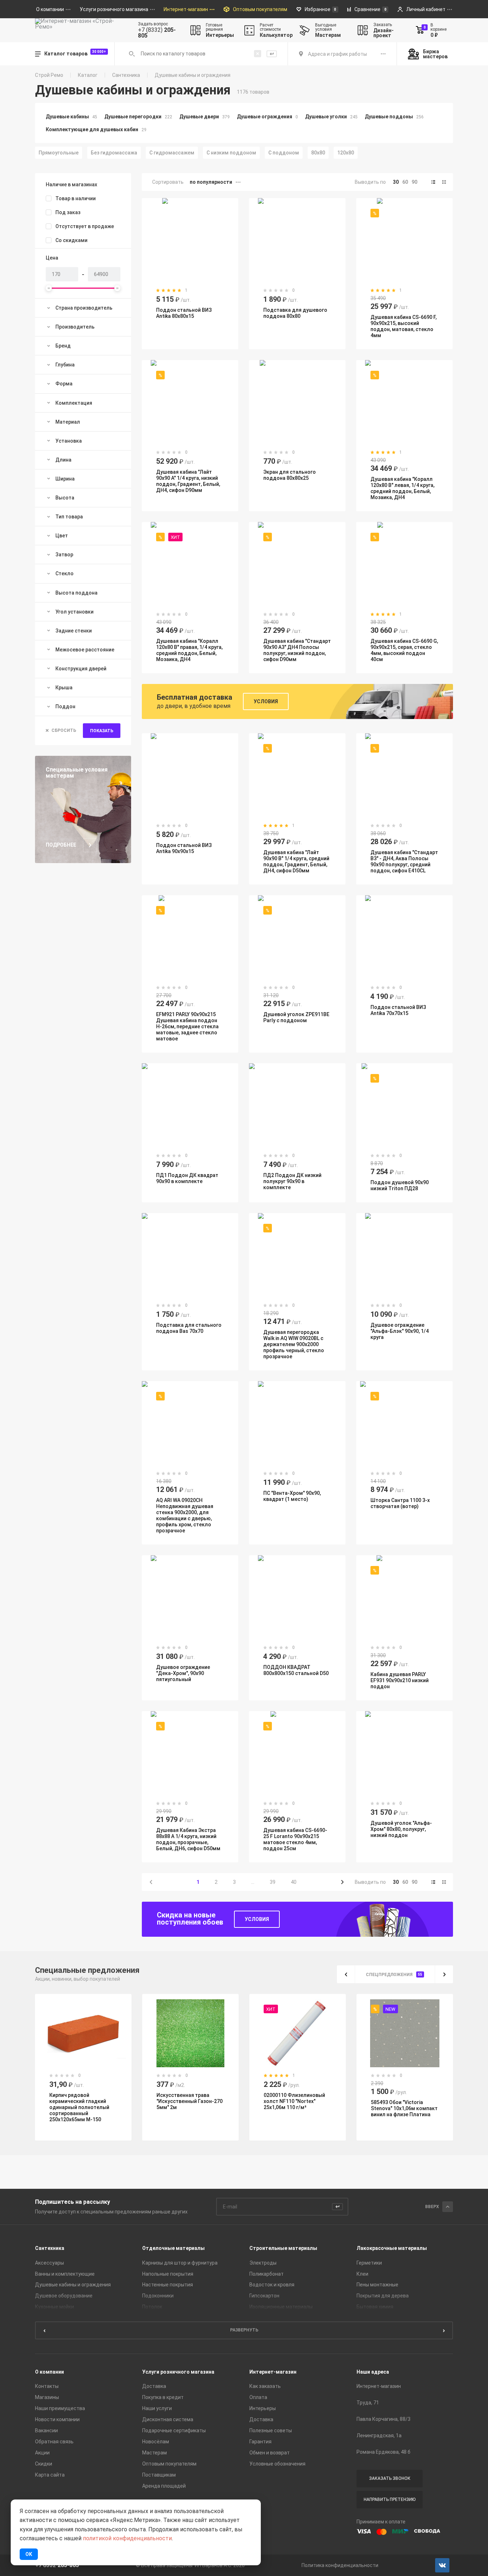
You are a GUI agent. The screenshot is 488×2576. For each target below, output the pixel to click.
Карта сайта (50, 2475)
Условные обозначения (277, 2464)
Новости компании (57, 2419)
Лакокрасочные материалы (392, 2248)
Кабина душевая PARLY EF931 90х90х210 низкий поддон (400, 1680)
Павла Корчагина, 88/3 (384, 2419)
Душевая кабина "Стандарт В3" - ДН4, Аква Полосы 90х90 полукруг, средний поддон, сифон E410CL (404, 861)
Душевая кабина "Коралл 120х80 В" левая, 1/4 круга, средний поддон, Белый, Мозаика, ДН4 (402, 488)
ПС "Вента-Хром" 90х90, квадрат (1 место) (292, 1496)
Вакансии (46, 2430)
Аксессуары (49, 2263)
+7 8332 (57, 2565)
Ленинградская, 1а (379, 2435)
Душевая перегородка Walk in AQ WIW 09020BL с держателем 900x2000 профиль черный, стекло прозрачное (294, 1344)
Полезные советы (271, 2430)
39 (273, 1882)
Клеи (362, 2274)
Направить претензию (390, 2499)
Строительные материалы (283, 2248)
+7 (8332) (157, 33)
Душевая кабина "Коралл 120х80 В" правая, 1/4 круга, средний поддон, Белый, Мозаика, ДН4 (189, 650)
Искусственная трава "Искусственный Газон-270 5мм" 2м (190, 2101)
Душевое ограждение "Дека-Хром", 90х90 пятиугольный (183, 1673)
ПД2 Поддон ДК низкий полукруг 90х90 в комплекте (292, 1181)
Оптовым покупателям (169, 2464)
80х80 (318, 153)
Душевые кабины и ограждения (73, 2285)
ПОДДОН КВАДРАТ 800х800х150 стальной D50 (296, 1670)
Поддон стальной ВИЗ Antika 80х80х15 (184, 313)
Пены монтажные (377, 2285)
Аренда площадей (164, 2486)
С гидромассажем (172, 153)
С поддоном (284, 153)
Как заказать (265, 2386)
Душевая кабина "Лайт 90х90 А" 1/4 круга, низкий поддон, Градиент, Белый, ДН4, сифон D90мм (188, 481)
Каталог (88, 75)
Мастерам (155, 2453)
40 (294, 1882)
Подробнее (61, 845)
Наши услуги (157, 2408)
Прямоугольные (59, 153)
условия (257, 1919)
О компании (49, 2372)
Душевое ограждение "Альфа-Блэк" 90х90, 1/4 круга (400, 1331)
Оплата (258, 2397)
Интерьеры (263, 2408)
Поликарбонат (267, 2274)
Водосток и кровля (272, 2285)
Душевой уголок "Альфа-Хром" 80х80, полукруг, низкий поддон (401, 1829)
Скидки (44, 2464)
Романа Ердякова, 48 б (384, 2452)
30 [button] (396, 182)
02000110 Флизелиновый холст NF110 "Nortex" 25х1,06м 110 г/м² (294, 2101)
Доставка (154, 2386)
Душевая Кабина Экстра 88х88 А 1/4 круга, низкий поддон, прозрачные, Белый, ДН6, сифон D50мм (188, 1839)
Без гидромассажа (114, 153)
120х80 (346, 153)
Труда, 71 (368, 2403)
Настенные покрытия (168, 2285)
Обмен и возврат (270, 2453)
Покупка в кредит (163, 2397)
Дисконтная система (168, 2419)
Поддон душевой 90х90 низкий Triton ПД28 (400, 1185)
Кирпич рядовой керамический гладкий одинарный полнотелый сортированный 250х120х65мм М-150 (79, 2107)
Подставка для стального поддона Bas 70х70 (189, 1328)
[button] (433, 182)
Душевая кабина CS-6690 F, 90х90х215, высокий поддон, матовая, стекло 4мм (404, 326)
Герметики (369, 2263)
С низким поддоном (231, 153)
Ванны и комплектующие (65, 2274)
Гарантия (260, 2442)
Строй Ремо (49, 75)
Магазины (47, 2397)
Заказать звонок (390, 2478)
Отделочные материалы (173, 2248)
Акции (42, 2453)
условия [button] (266, 701)
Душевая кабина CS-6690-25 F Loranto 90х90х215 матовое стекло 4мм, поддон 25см (295, 1839)
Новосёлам (156, 2442)
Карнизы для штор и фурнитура (180, 2263)
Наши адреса (373, 2372)
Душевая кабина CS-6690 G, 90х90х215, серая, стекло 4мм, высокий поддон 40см (404, 650)
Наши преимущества (60, 2408)
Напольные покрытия (168, 2274)
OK (29, 2554)
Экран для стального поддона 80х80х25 (290, 475)
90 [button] (414, 182)
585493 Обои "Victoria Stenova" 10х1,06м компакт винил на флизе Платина (404, 2108)
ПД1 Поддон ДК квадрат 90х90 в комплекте (187, 1178)
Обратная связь (54, 2442)
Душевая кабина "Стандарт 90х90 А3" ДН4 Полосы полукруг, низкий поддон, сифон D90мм (297, 650)
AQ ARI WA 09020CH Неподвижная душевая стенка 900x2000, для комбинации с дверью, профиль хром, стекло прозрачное (185, 1515)
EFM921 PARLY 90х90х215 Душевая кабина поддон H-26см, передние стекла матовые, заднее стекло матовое (187, 1026)
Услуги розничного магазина (178, 2372)
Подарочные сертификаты (174, 2430)
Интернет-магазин (273, 2372)
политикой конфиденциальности (127, 2538)
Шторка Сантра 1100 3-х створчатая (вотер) (400, 1503)
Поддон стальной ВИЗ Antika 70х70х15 (398, 1010)
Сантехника (126, 75)
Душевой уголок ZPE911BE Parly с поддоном (296, 1017)
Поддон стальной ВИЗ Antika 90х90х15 (184, 848)
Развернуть (244, 2330)
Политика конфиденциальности (340, 2565)
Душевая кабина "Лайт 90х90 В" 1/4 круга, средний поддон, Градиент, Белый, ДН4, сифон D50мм (296, 861)
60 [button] (405, 182)
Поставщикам (159, 2475)
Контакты (47, 2386)
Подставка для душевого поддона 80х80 (295, 313)
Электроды (263, 2263)
